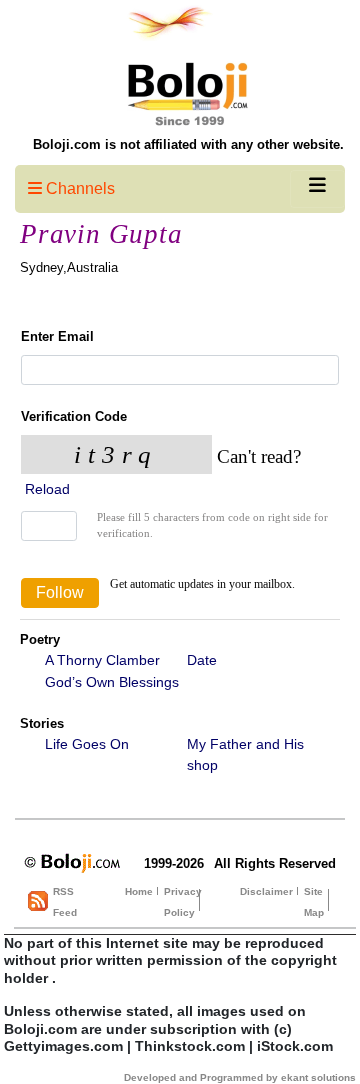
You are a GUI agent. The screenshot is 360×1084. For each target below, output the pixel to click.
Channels (78, 188)
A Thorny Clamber (102, 660)
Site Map (314, 902)
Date (202, 660)
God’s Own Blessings (112, 682)
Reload (45, 489)
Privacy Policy (183, 902)
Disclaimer (266, 891)
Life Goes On (87, 744)
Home (139, 891)
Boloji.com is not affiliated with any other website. (188, 144)
